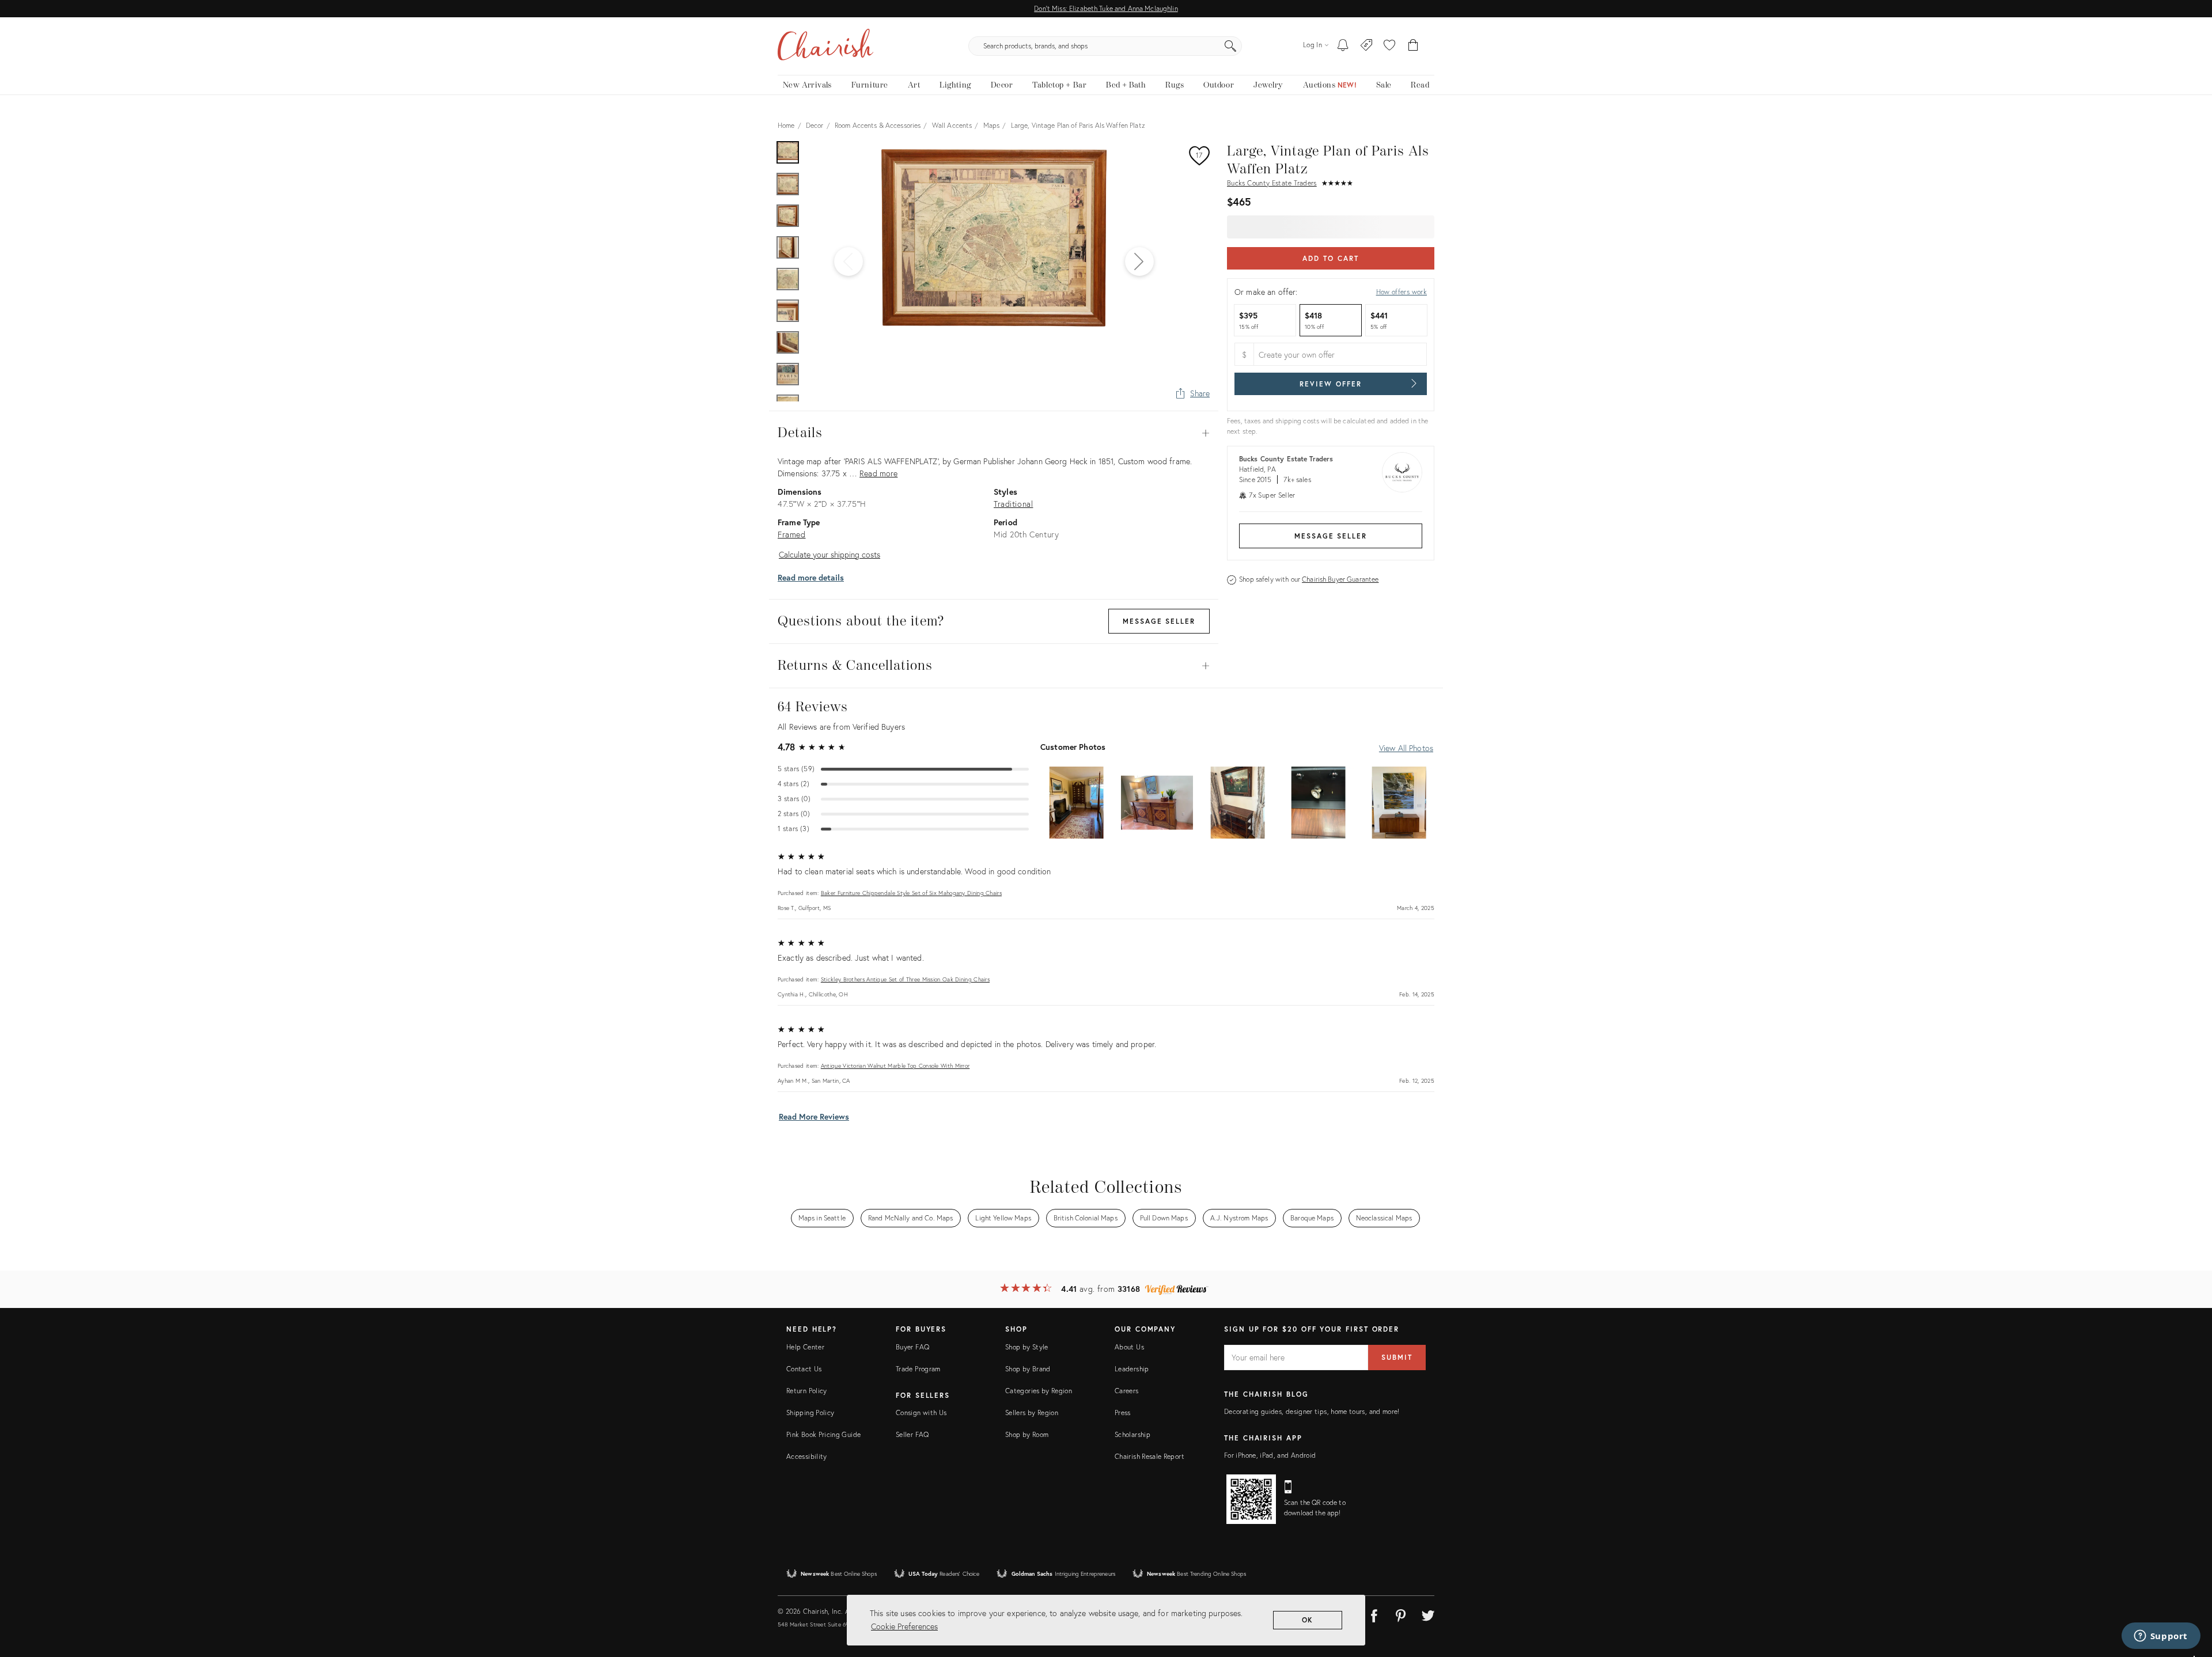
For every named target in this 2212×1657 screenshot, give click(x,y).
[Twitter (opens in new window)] (1428, 1614)
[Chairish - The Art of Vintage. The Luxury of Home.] (825, 46)
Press (1123, 1413)
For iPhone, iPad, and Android (1270, 1455)
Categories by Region (1039, 1391)
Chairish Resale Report (1149, 1456)
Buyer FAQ (912, 1347)
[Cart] (1413, 46)
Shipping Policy (810, 1413)
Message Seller (1331, 536)
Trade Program (918, 1369)
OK (1308, 1620)
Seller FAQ (912, 1434)
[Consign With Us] (1367, 46)
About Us (1129, 1347)
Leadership (1132, 1369)
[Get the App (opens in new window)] (1251, 1499)
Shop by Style (1027, 1347)
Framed (792, 534)
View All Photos (1406, 748)
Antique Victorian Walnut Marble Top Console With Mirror (895, 1066)
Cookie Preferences (904, 1626)
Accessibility (807, 1456)
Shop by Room (1027, 1434)
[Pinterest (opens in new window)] (1401, 1614)
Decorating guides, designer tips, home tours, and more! (1312, 1411)
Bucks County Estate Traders (1272, 183)
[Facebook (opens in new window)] (1374, 1614)
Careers (1127, 1391)
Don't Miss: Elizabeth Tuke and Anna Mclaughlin (1106, 8)
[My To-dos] (1343, 46)
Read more (878, 473)
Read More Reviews (814, 1116)
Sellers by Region (1032, 1413)
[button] (1389, 46)
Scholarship (1132, 1434)
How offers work (1402, 292)
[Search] (1230, 46)
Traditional (1013, 504)
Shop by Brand (1028, 1369)
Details (994, 433)
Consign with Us (921, 1413)
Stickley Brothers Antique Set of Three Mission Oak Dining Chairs (905, 979)
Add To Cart (1330, 258)
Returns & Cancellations (994, 666)
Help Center (805, 1347)
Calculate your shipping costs (829, 554)
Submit (1397, 1357)
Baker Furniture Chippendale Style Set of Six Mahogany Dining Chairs (911, 893)
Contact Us (804, 1369)
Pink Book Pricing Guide (823, 1434)
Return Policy (807, 1391)
